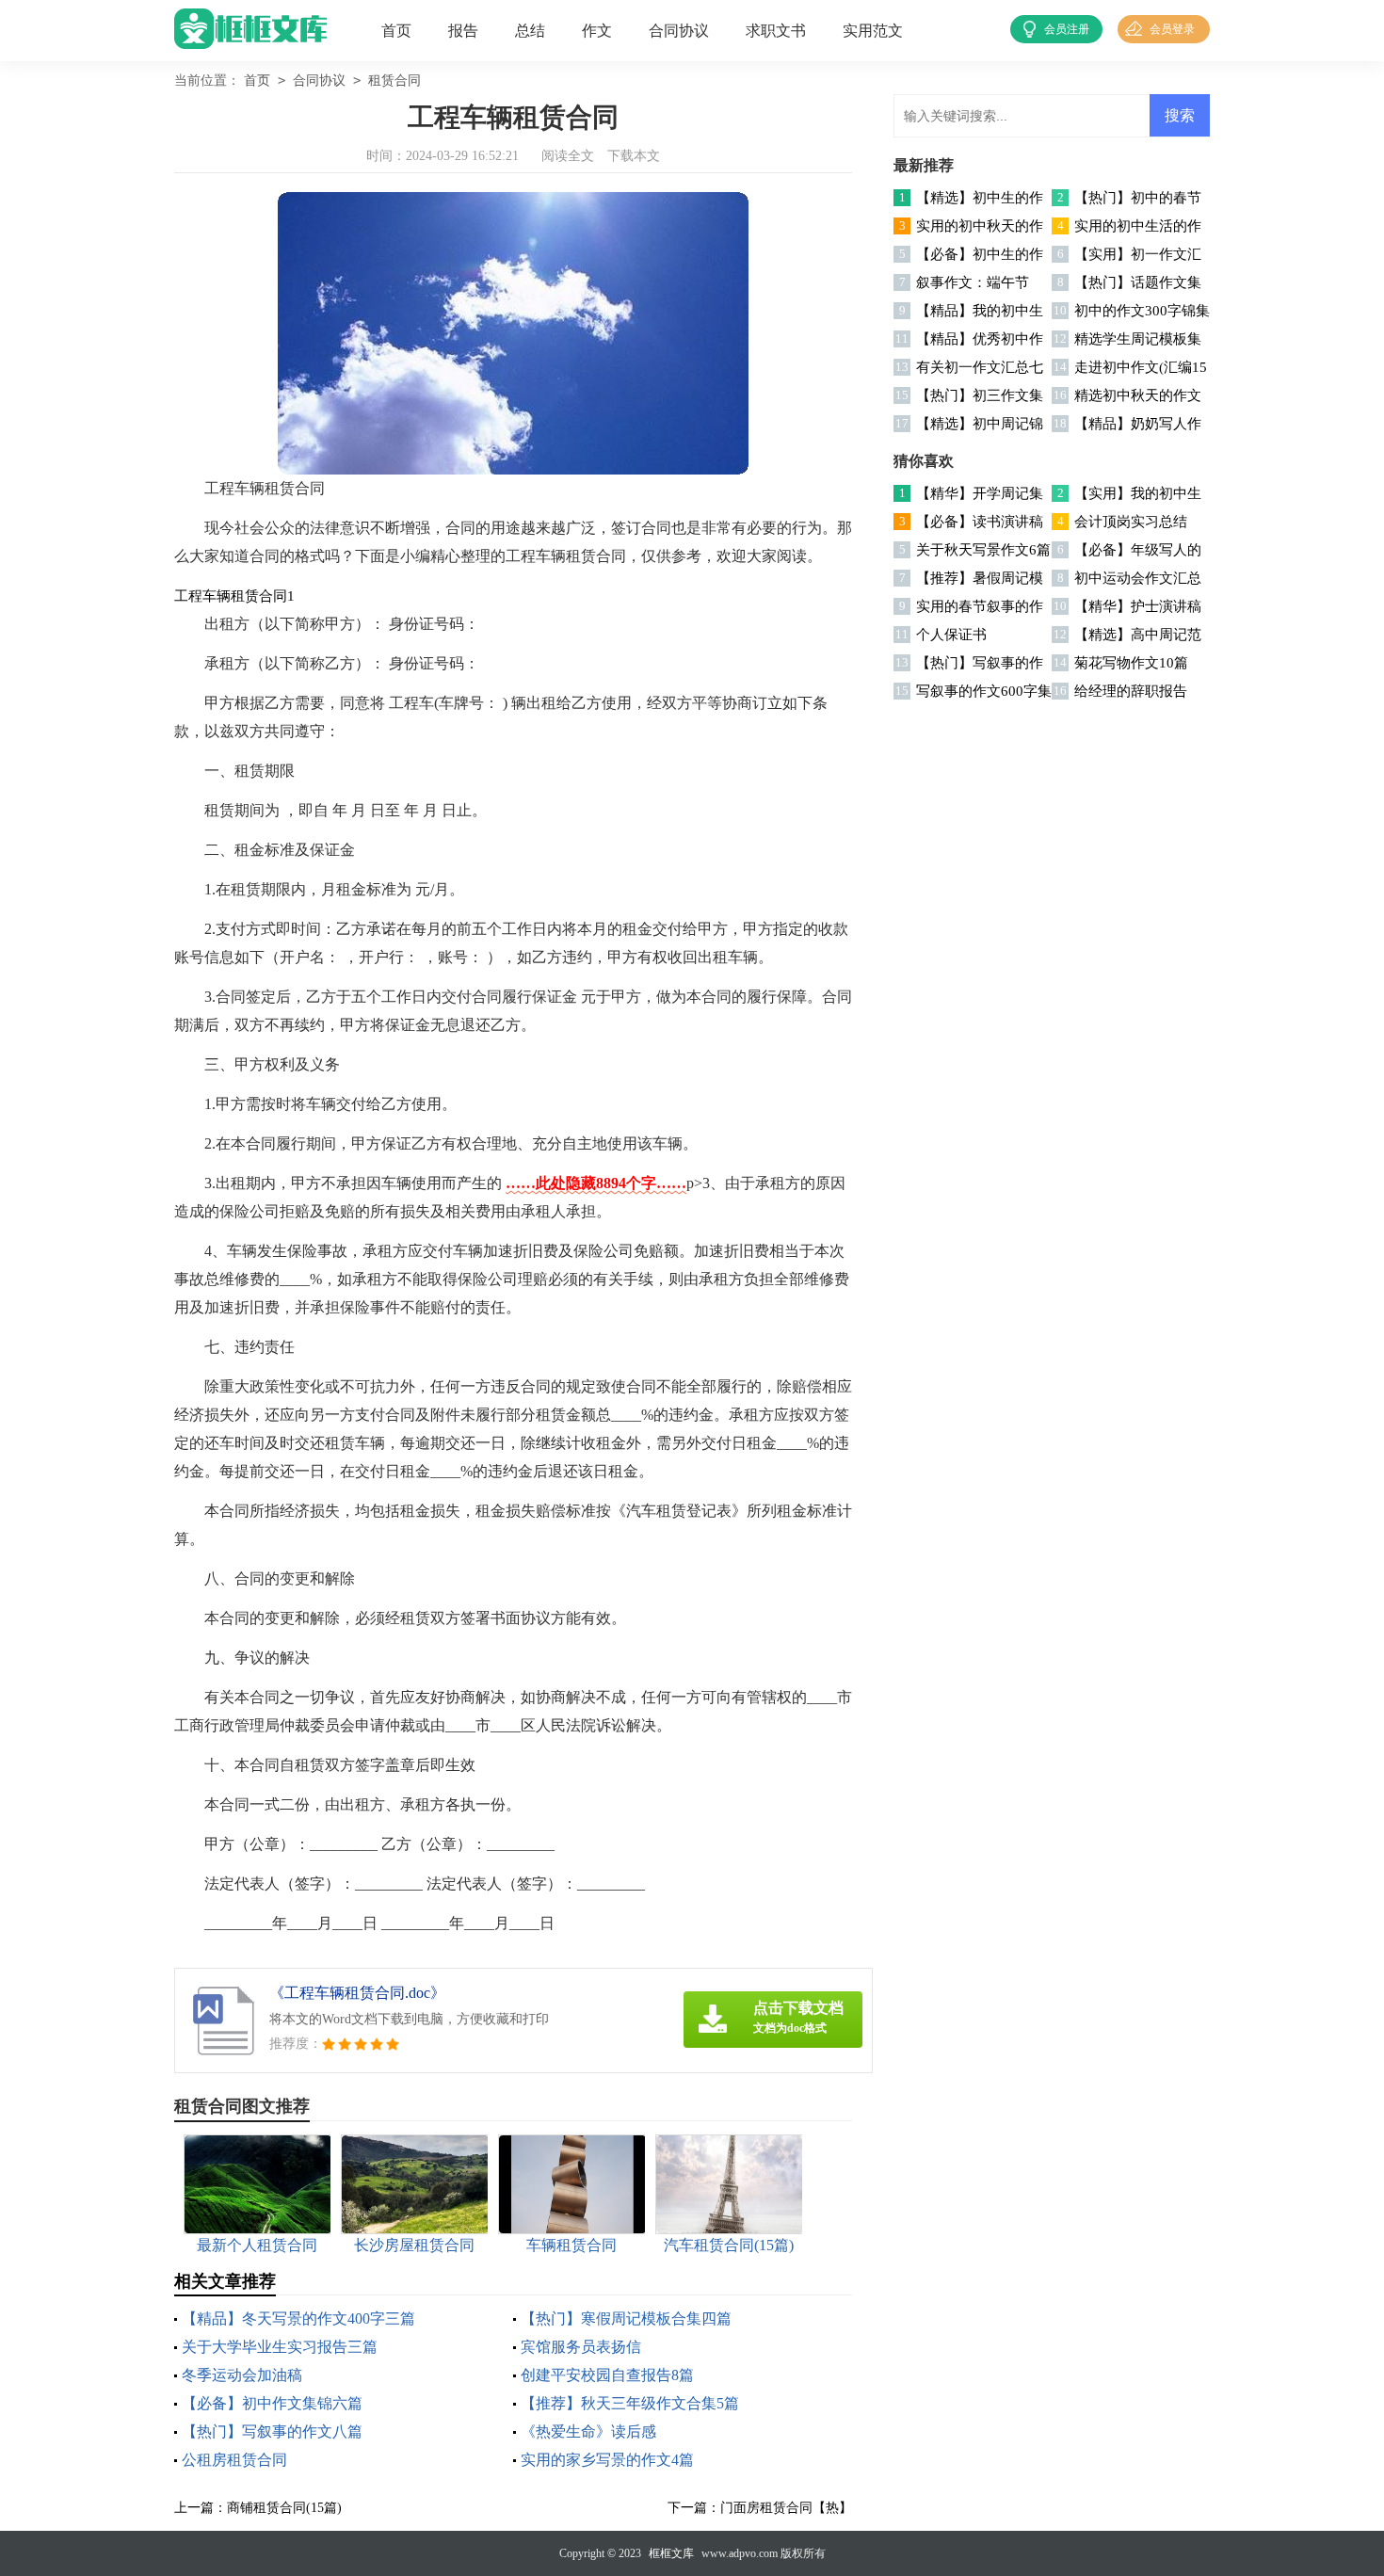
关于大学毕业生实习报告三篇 (280, 2347)
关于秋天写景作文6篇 (983, 550)
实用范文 (873, 31)
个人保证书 (951, 635)
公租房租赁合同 (234, 2460)
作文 (597, 31)
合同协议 (679, 31)
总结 (530, 31)
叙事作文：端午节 (973, 282)
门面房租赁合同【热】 (786, 2508)
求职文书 (776, 31)
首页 (396, 31)
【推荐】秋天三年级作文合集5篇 (630, 2403)
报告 (463, 31)
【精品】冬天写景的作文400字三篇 (298, 2318)
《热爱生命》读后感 (588, 2431)
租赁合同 (394, 80)
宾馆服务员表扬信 (581, 2347)
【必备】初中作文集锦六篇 (272, 2403)
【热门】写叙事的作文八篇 (272, 2431)
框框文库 (671, 2553)
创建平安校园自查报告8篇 (607, 2375)
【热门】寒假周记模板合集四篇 (626, 2318)
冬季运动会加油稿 (242, 2375)
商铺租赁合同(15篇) (284, 2508)
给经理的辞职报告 (1131, 691)
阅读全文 (568, 156)
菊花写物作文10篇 (1131, 663)
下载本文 (634, 156)
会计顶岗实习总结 (1131, 522)
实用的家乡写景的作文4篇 (607, 2460)
